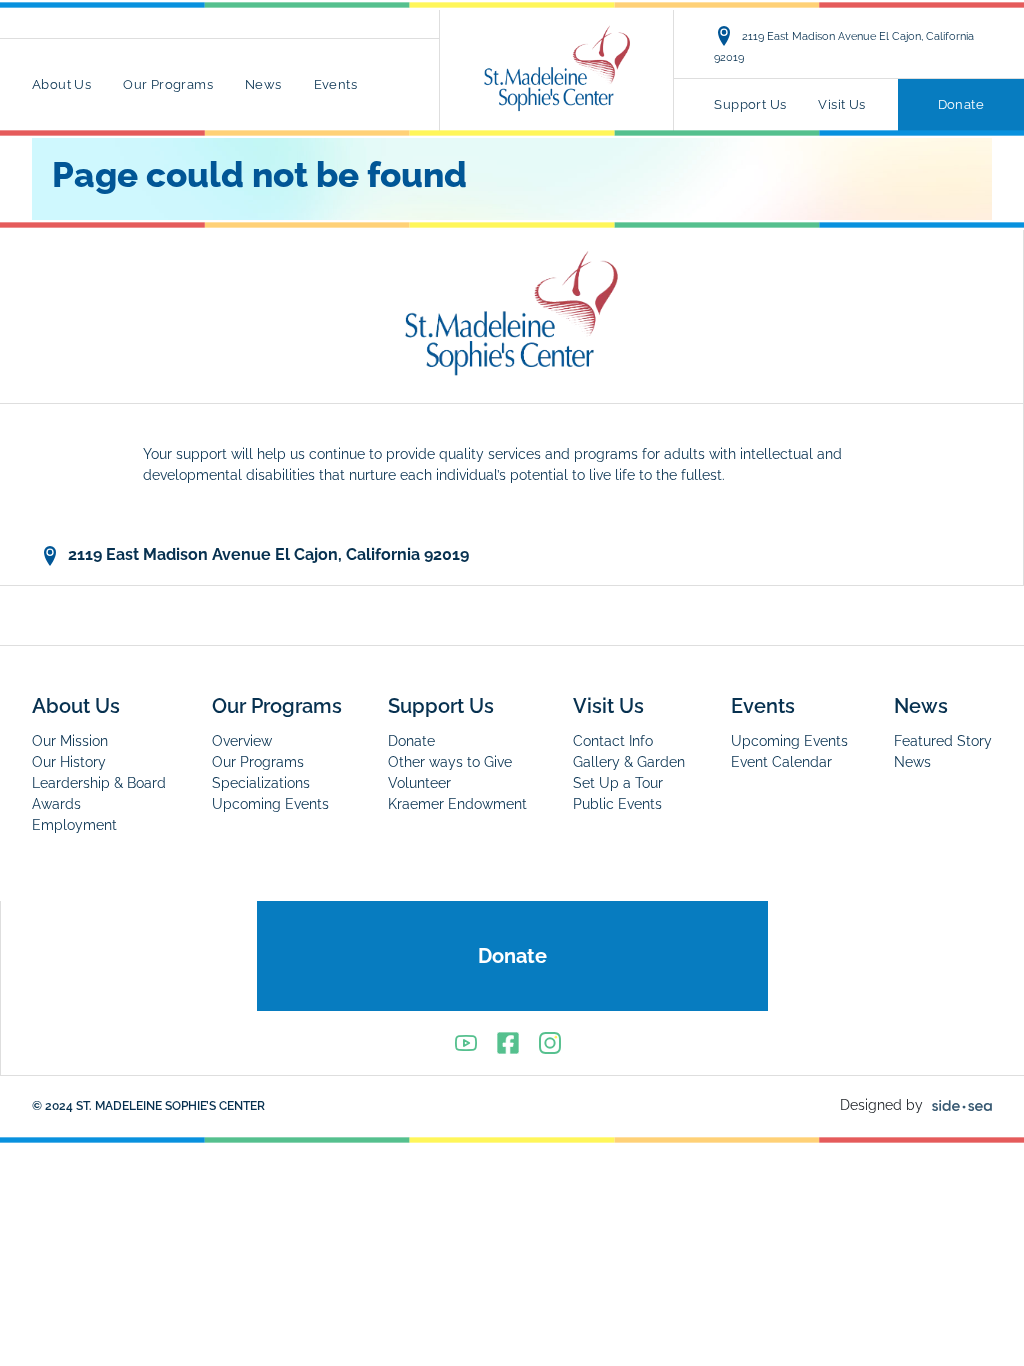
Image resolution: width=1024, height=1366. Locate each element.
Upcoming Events (270, 804)
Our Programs (168, 84)
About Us (61, 84)
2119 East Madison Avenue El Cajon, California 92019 (844, 46)
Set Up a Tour (618, 783)
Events (335, 84)
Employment (74, 825)
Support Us (750, 104)
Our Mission (70, 741)
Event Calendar (781, 762)
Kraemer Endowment (457, 804)
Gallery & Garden (629, 762)
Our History (69, 762)
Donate (961, 104)
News (263, 84)
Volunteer (419, 783)
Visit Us (841, 104)
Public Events (617, 804)
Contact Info (613, 741)
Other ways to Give (450, 762)
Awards (56, 804)
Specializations (261, 783)
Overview (242, 741)
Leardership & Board (99, 783)
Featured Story (943, 741)
